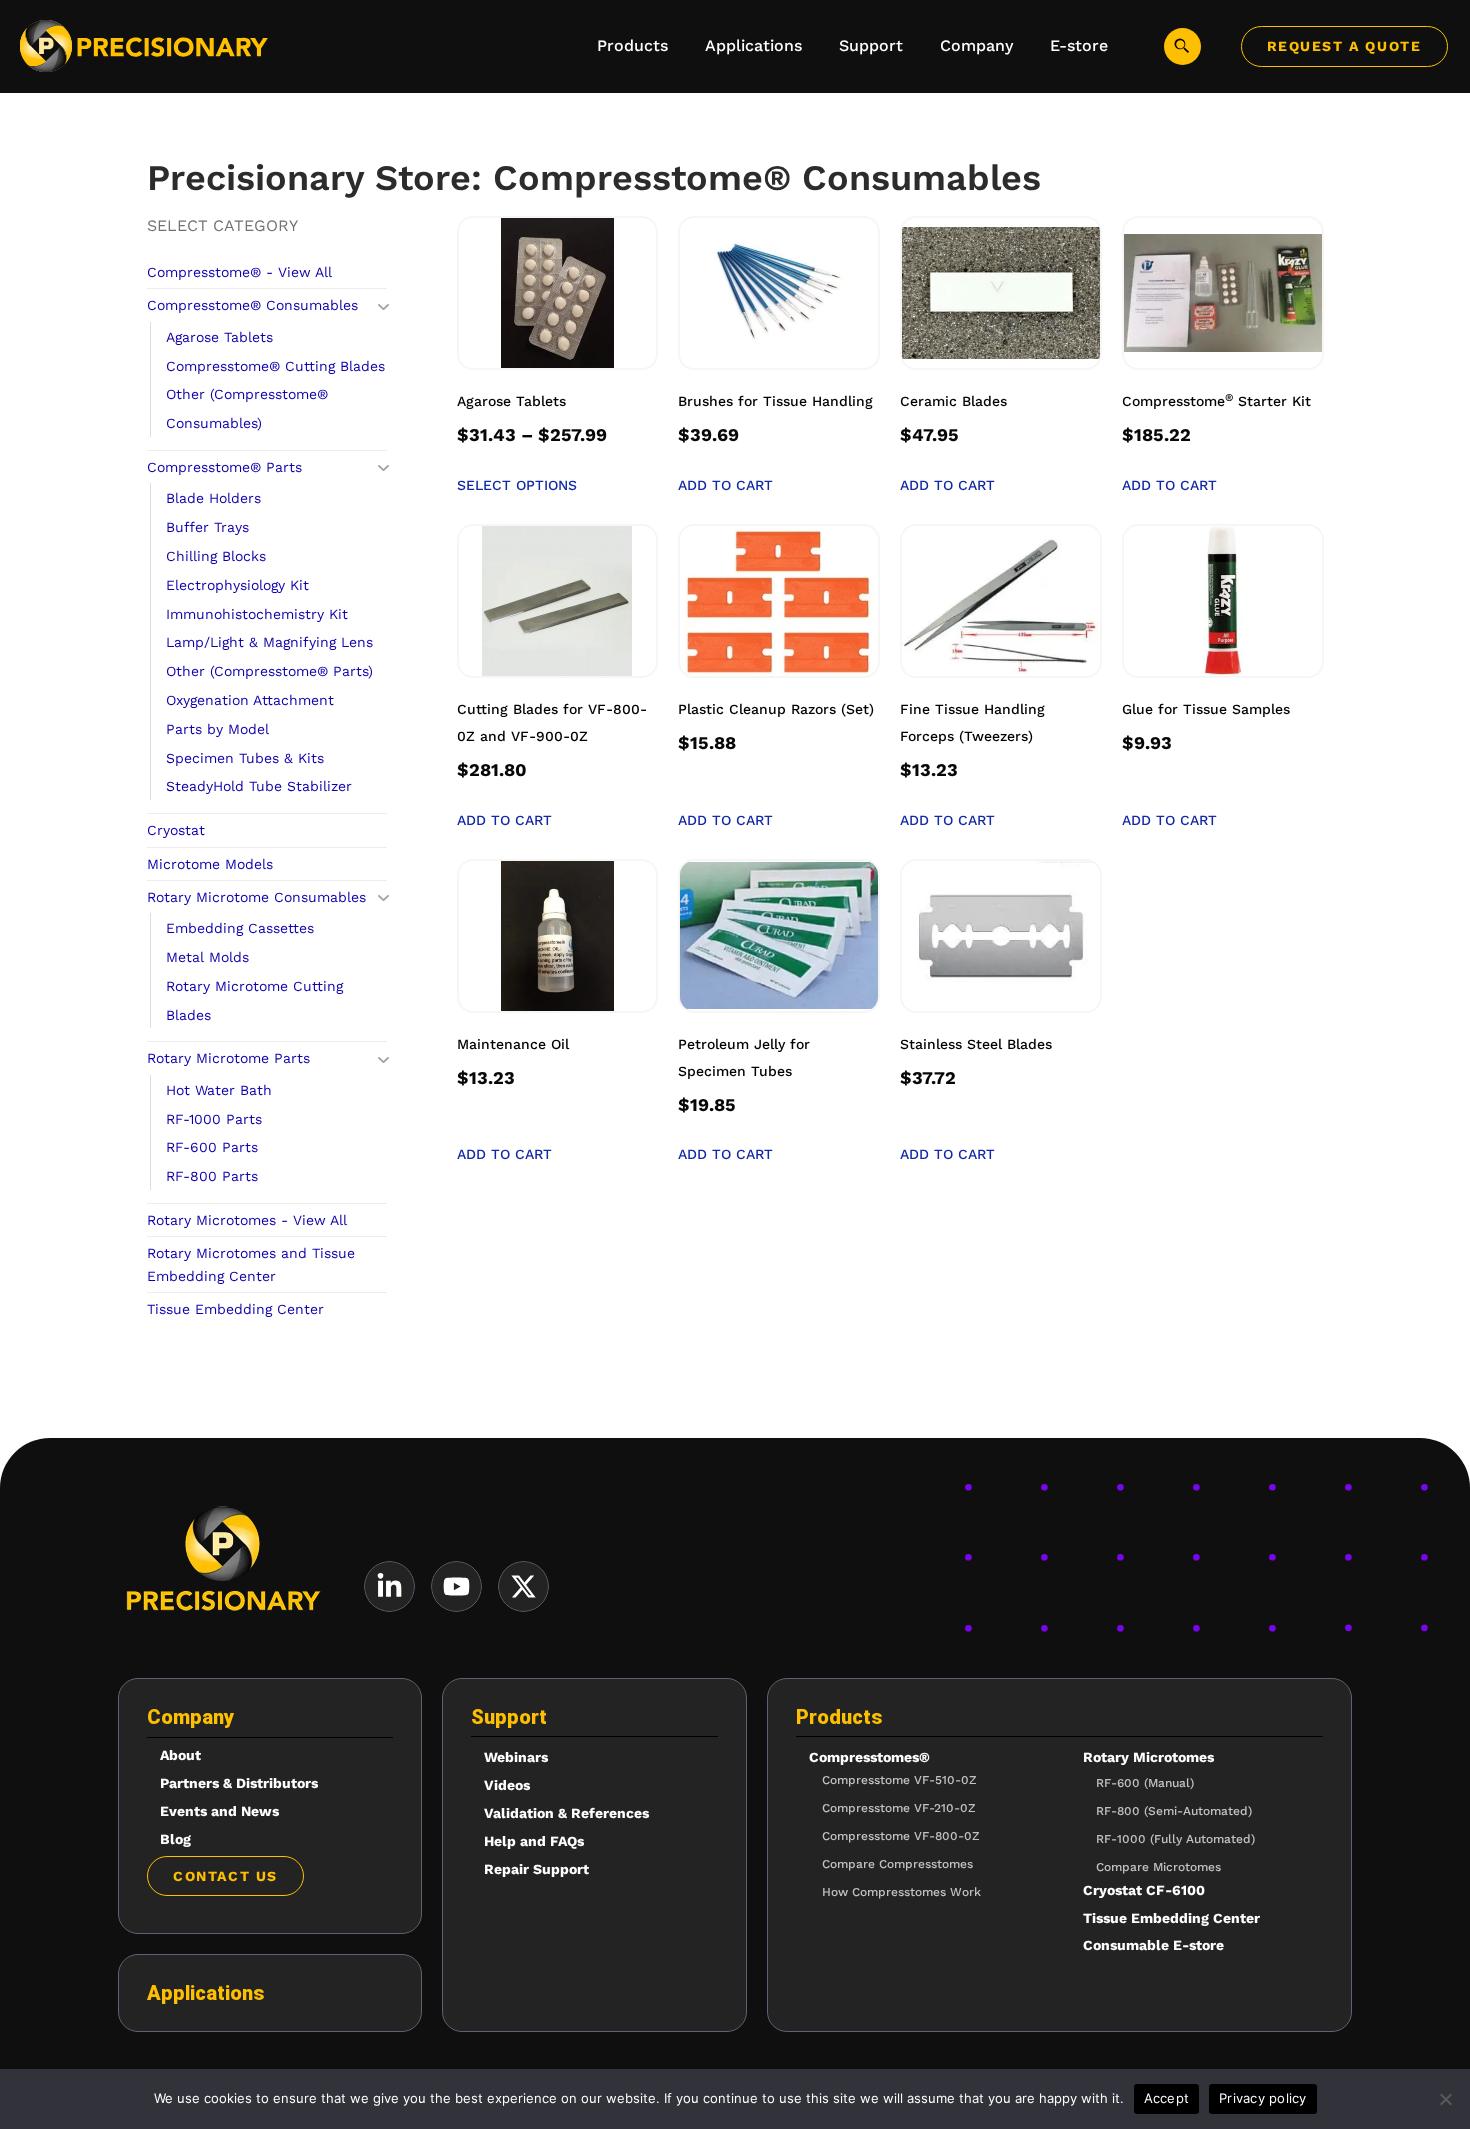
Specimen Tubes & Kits (245, 758)
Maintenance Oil (513, 1044)
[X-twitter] (523, 1586)
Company (190, 1717)
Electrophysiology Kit (237, 585)
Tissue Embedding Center (235, 1309)
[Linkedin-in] (389, 1586)
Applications (205, 1993)
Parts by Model (217, 729)
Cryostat (176, 830)
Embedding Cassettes (240, 928)
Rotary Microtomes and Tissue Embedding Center (251, 1264)
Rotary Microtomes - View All (247, 1220)
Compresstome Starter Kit (1216, 401)
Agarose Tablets (219, 337)
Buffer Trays (207, 527)
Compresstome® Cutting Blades (275, 366)
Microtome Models (210, 864)
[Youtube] (456, 1586)
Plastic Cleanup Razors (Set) (776, 709)
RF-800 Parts (212, 1176)
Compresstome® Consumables (252, 305)
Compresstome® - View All (239, 272)
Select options (517, 485)
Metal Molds (207, 957)
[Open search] (1182, 46)
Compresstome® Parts (224, 467)
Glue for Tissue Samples (1206, 709)
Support (509, 1717)
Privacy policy (1263, 2098)
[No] (1445, 2099)
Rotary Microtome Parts (228, 1058)
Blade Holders (213, 498)
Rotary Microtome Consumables (256, 897)
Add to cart (725, 485)
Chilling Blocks (216, 556)
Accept (1167, 2098)
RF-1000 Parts (214, 1119)
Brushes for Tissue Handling (775, 401)
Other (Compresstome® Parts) (269, 671)
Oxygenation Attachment (250, 700)
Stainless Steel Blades (976, 1044)
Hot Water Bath (219, 1090)
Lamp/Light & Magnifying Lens (269, 642)
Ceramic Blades (953, 401)
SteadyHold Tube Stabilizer (259, 786)
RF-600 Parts (212, 1147)
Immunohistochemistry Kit (257, 614)
